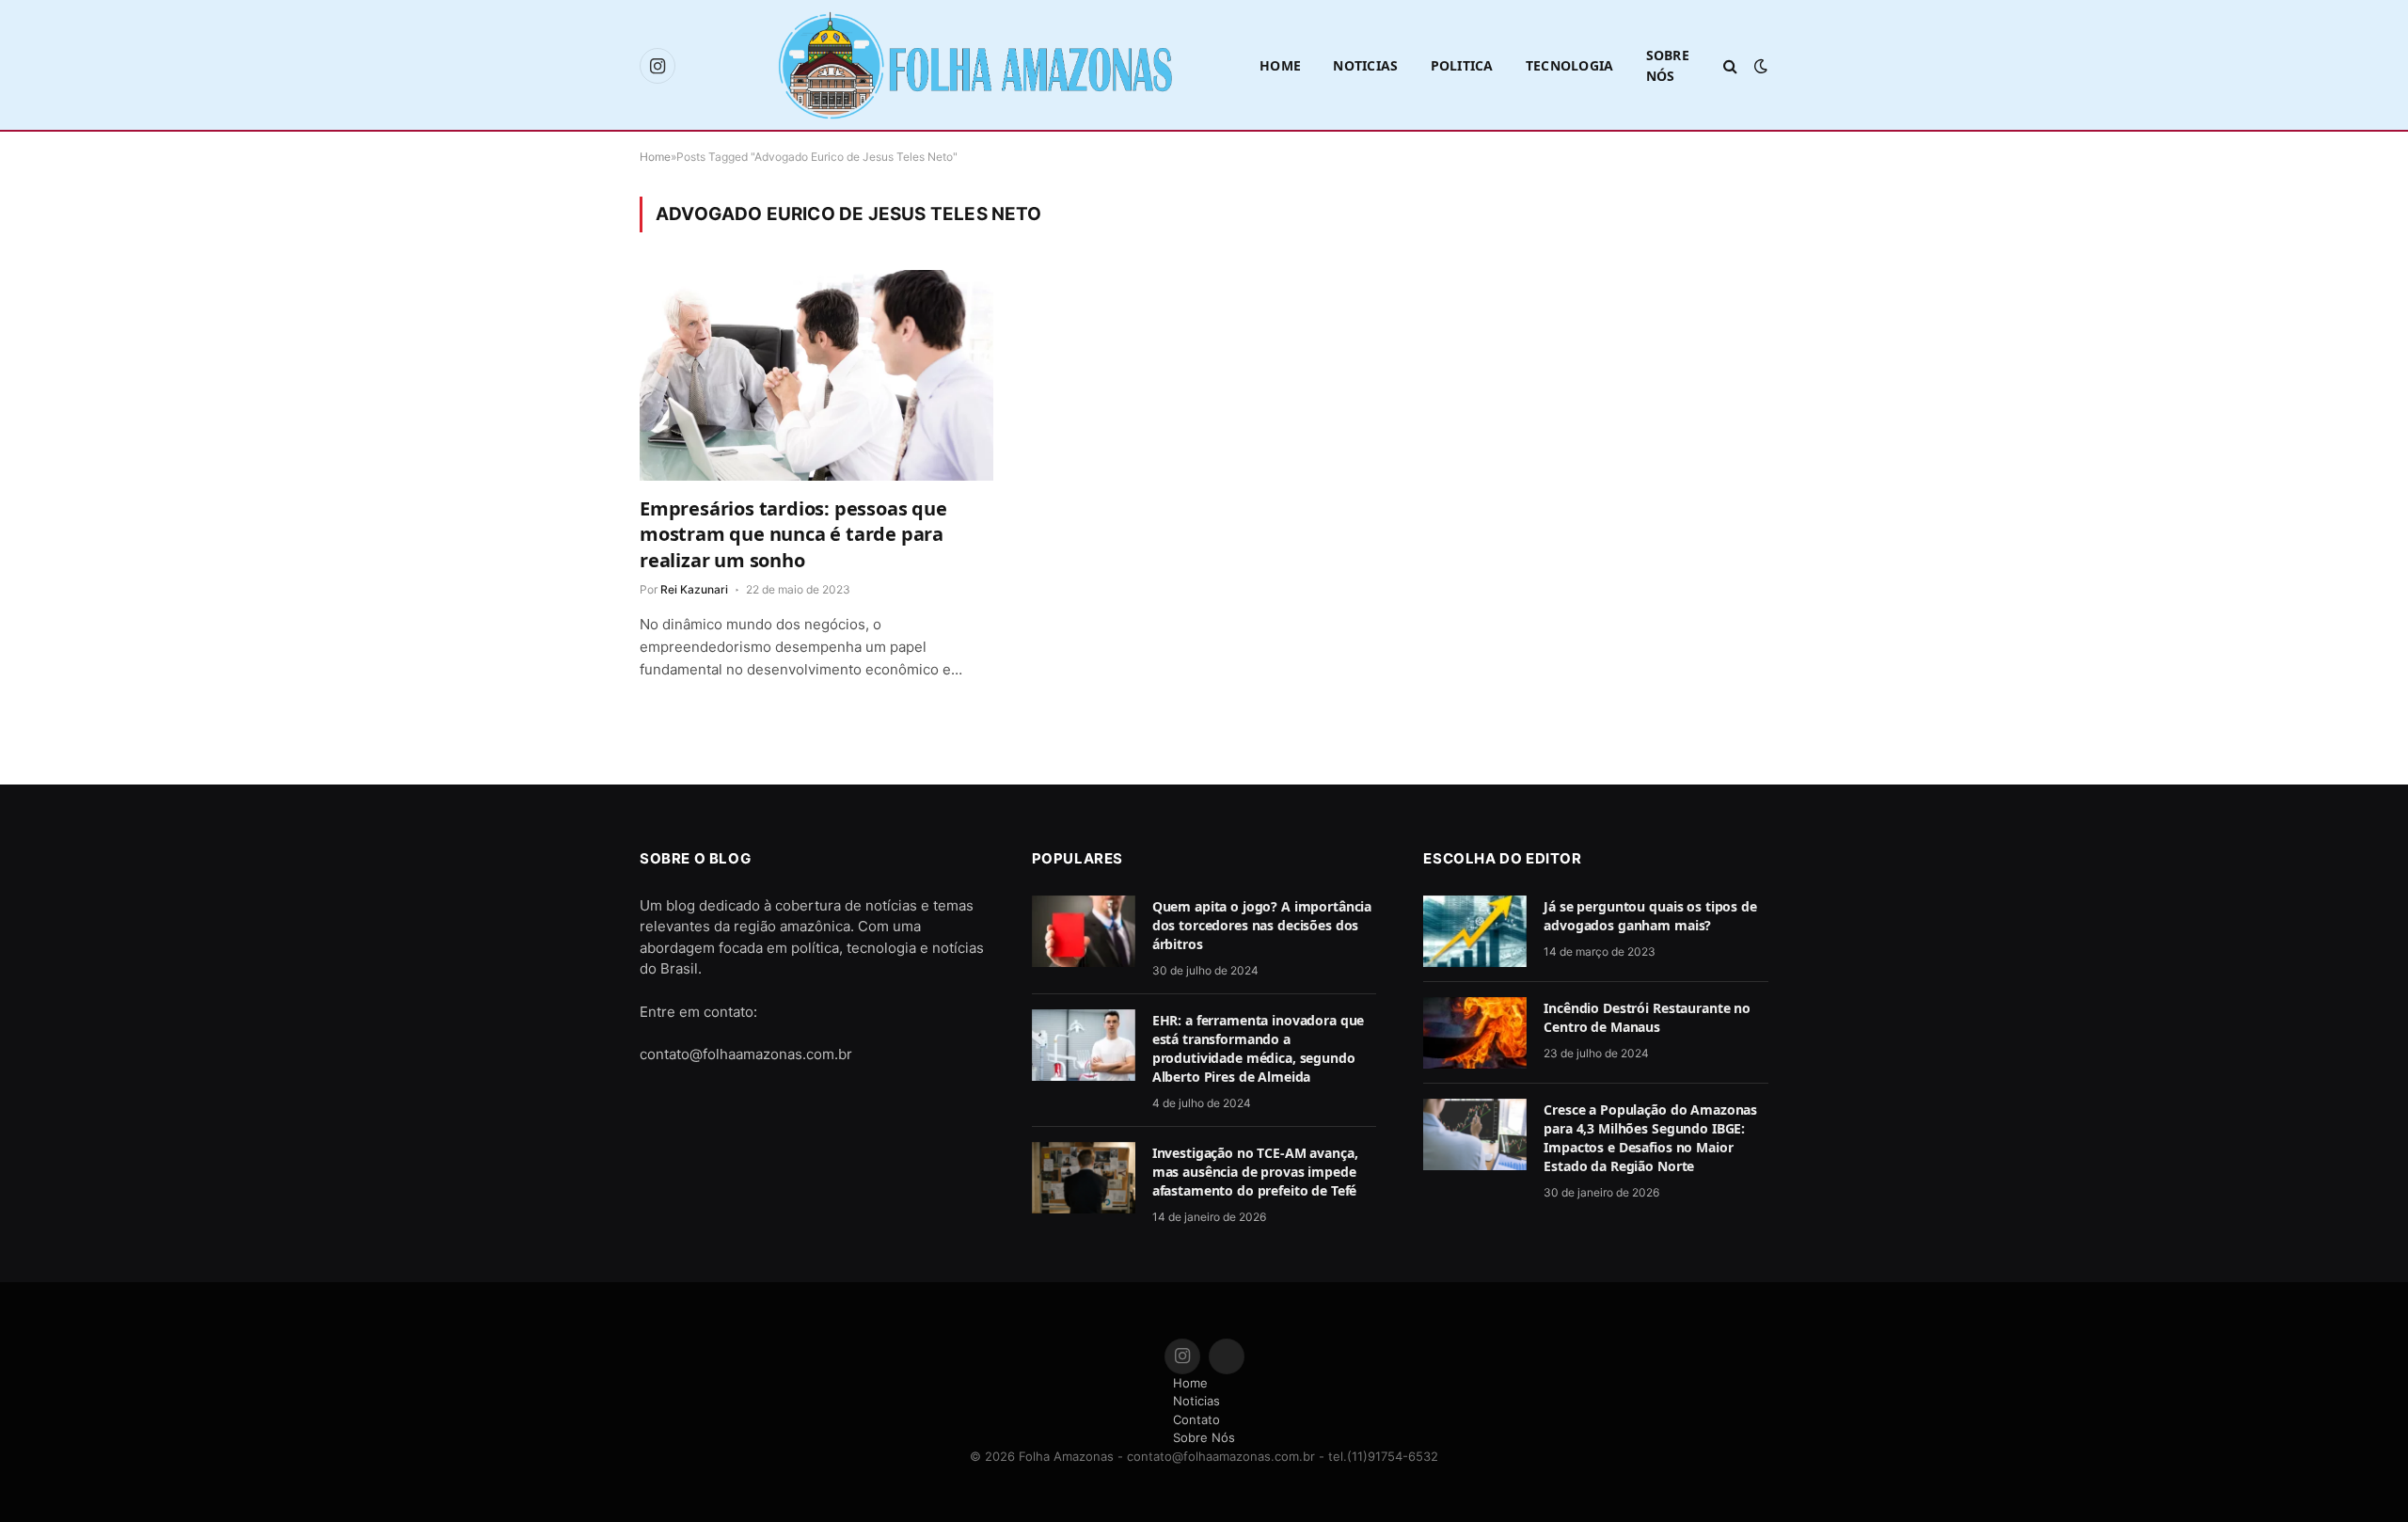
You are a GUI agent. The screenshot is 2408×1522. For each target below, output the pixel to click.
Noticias (1365, 65)
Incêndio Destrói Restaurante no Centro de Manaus (1647, 1017)
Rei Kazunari (694, 589)
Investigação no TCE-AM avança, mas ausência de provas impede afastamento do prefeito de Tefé (1255, 1172)
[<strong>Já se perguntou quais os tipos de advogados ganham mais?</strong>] (1475, 931)
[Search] (1730, 66)
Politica (1462, 65)
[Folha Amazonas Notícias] (974, 66)
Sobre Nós (1668, 65)
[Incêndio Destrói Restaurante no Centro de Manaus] (1475, 1033)
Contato (1196, 1419)
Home (1280, 65)
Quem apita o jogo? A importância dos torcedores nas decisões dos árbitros (1262, 925)
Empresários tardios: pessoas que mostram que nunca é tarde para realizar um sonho (793, 534)
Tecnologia (1570, 65)
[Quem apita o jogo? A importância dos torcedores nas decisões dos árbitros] (1084, 931)
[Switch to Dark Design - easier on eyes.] (1759, 66)
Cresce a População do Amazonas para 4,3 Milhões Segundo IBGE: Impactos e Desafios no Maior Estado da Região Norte (1650, 1138)
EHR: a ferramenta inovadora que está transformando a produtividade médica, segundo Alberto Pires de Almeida (1259, 1048)
